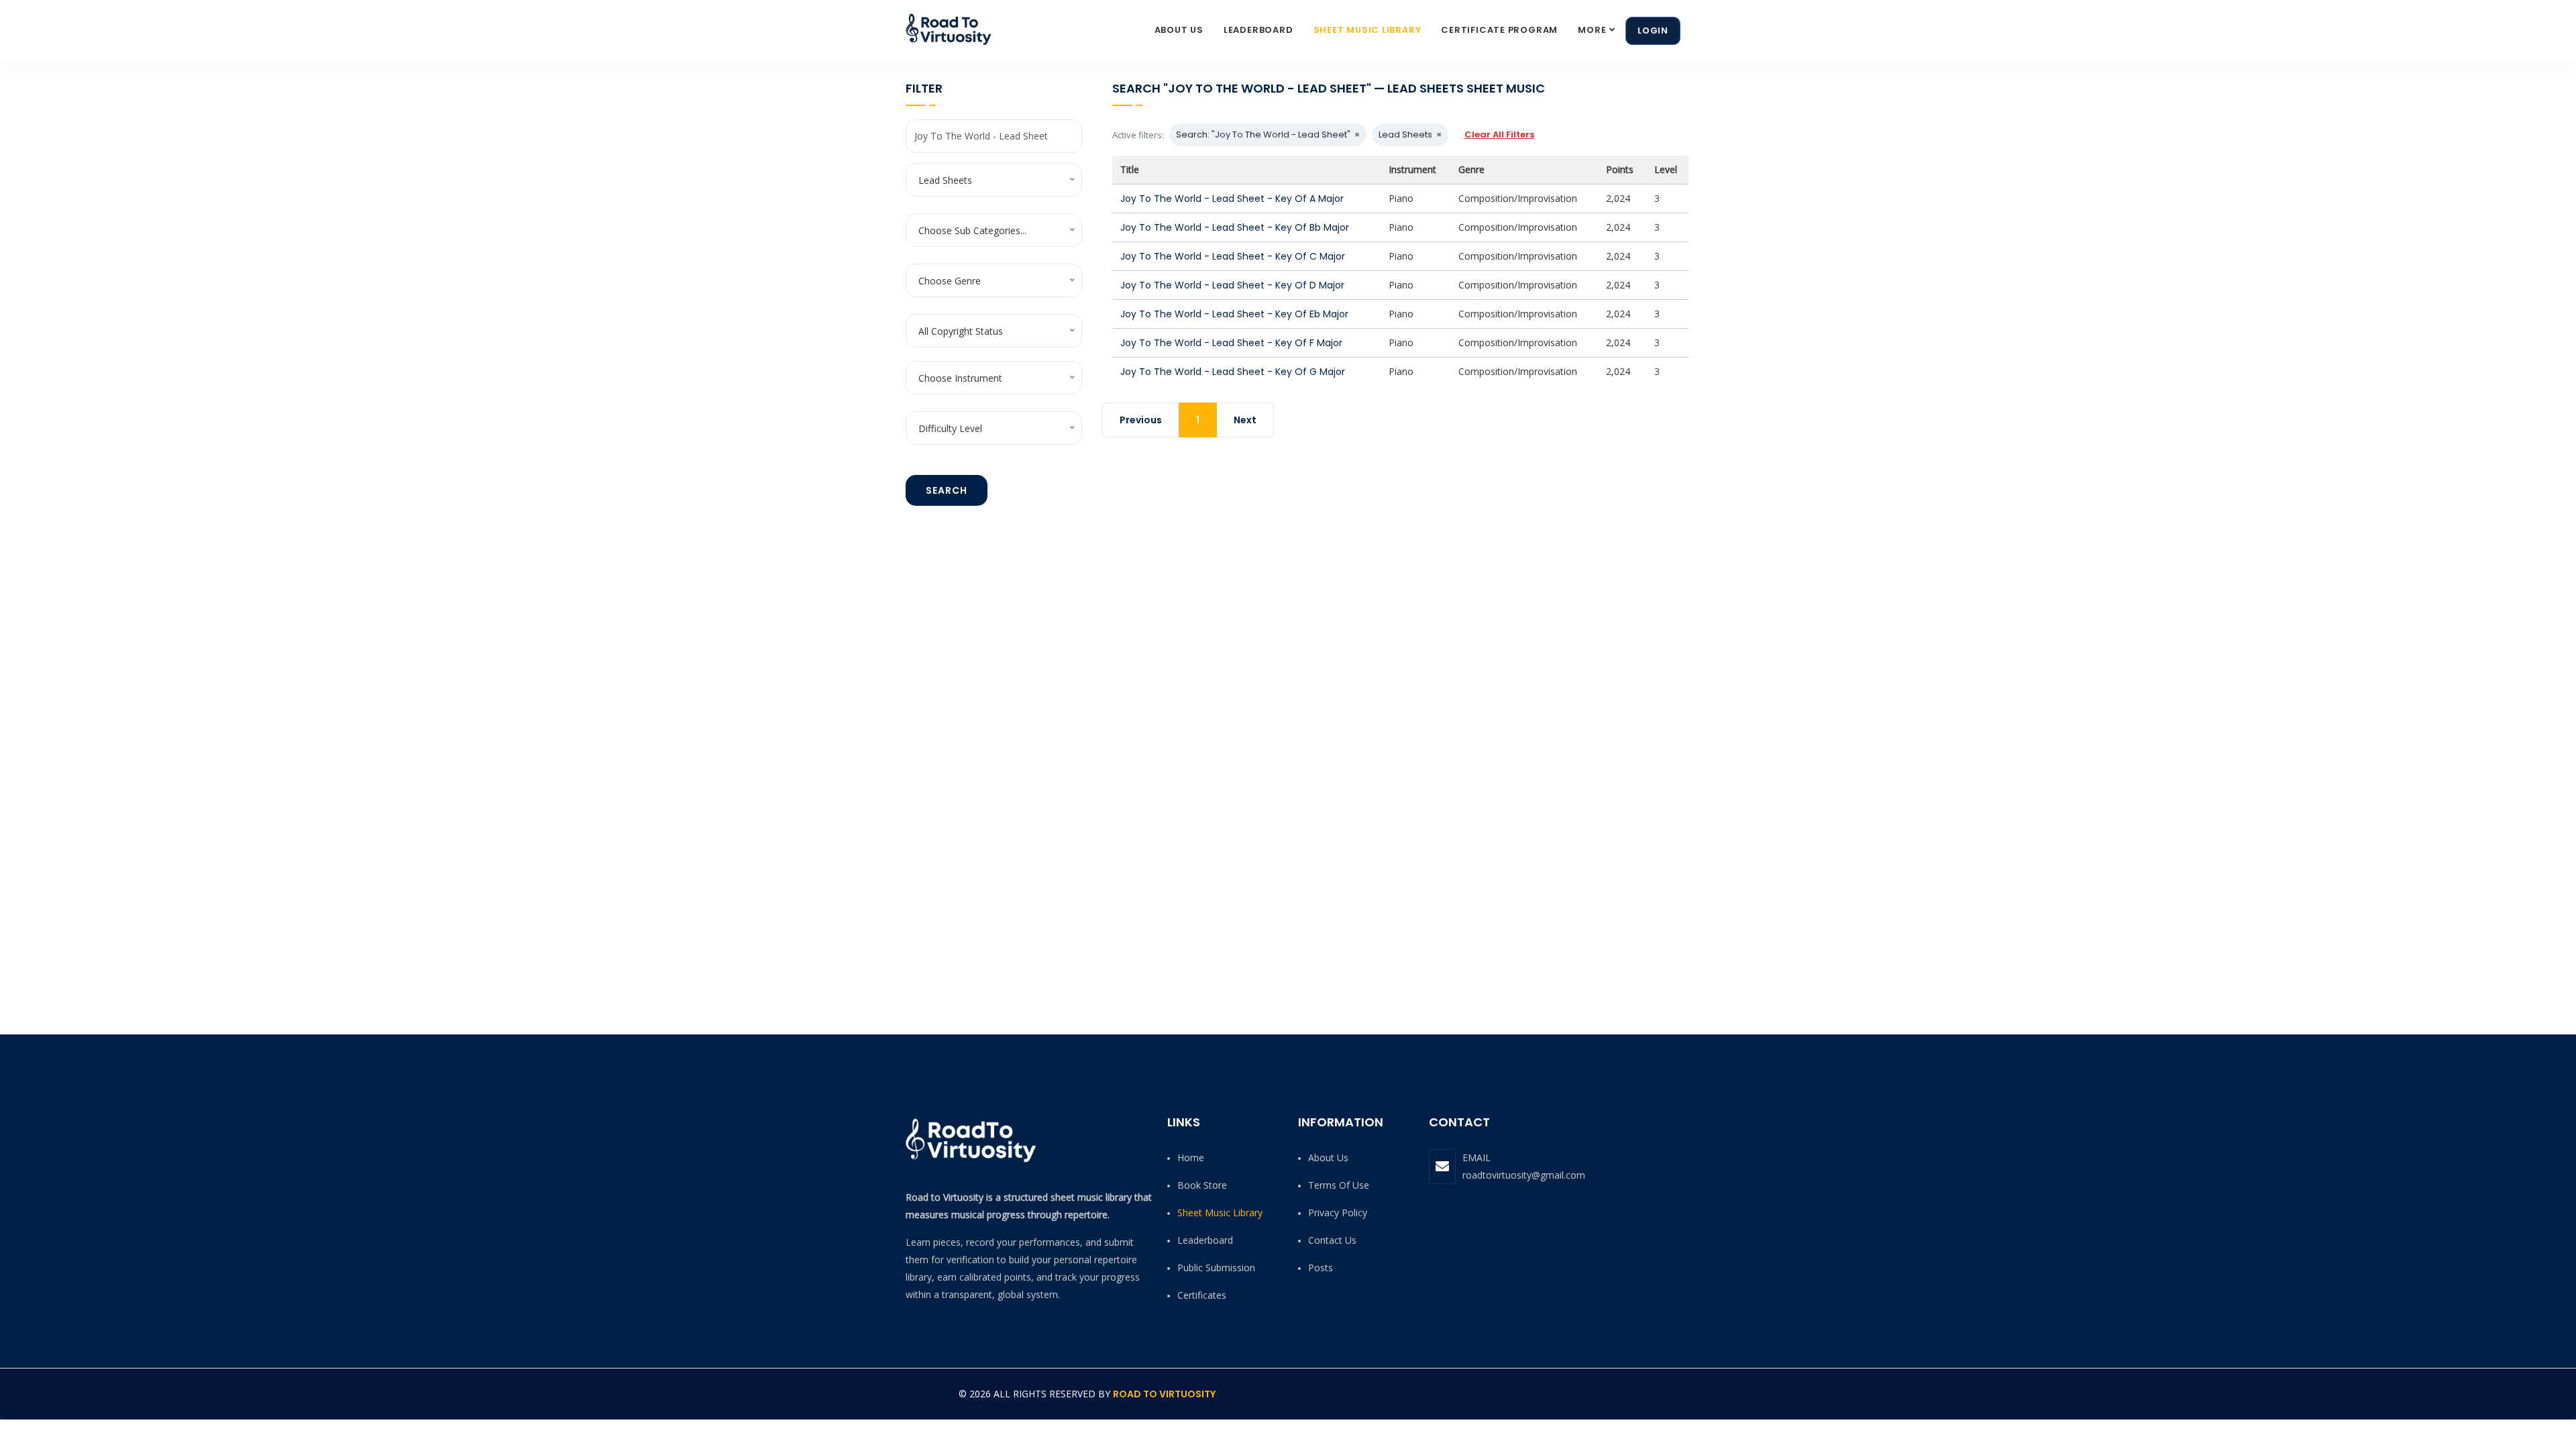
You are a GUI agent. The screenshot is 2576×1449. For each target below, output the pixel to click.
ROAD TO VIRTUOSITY (1164, 1394)
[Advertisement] (1387, 558)
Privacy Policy (1338, 1213)
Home (1191, 1158)
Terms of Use (1339, 1185)
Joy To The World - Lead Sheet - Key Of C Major (1233, 256)
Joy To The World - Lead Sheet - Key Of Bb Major (1235, 227)
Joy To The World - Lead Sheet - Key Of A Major (1232, 199)
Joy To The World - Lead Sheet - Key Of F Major (1231, 343)
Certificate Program (1499, 30)
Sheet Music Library (1367, 30)
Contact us (1332, 1240)
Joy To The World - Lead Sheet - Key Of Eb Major (1234, 314)
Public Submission (1216, 1268)
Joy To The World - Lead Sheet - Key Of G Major (1233, 372)
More (1592, 30)
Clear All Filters (1499, 135)
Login (1653, 31)
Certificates (1202, 1295)
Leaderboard (1258, 30)
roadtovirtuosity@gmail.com (1524, 1175)
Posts (1321, 1268)
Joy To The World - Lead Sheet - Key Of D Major (1232, 285)
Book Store (1202, 1185)
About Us (1179, 30)
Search (947, 490)
